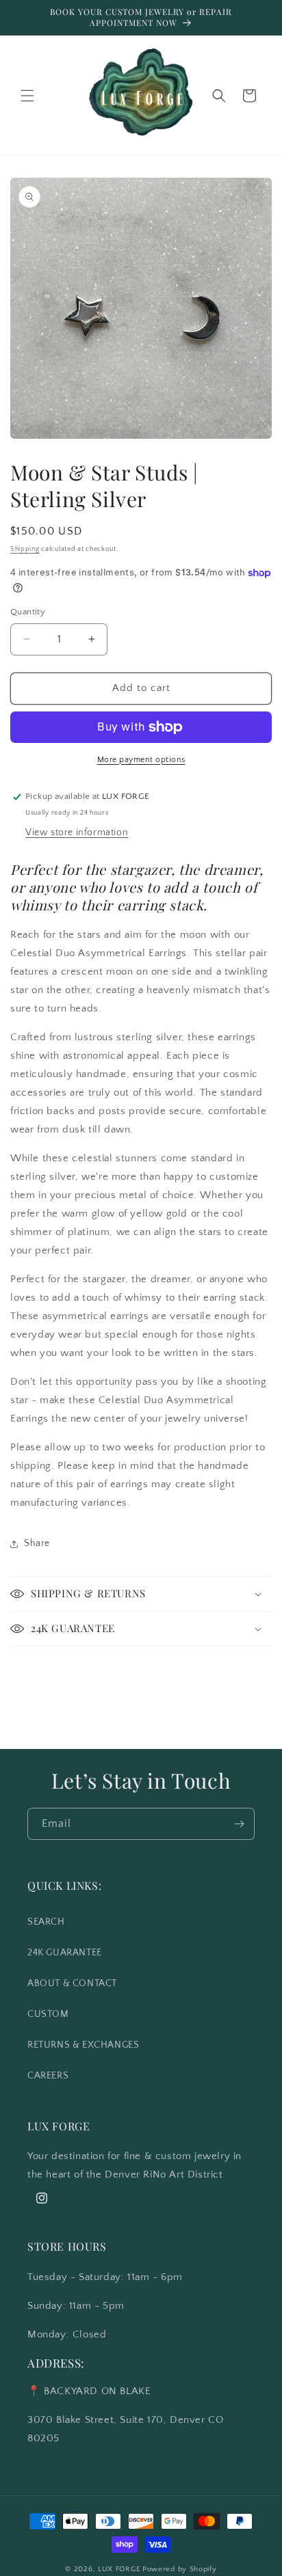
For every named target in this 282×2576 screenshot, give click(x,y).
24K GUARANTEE (65, 1953)
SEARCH (46, 1922)
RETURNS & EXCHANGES (83, 2045)
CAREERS (48, 2076)
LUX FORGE (119, 2569)
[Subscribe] (239, 1824)
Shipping (25, 549)
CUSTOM (48, 2014)
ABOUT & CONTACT (72, 1983)
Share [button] (37, 1543)
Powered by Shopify (180, 2569)
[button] (27, 96)
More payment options (141, 760)
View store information (77, 832)
